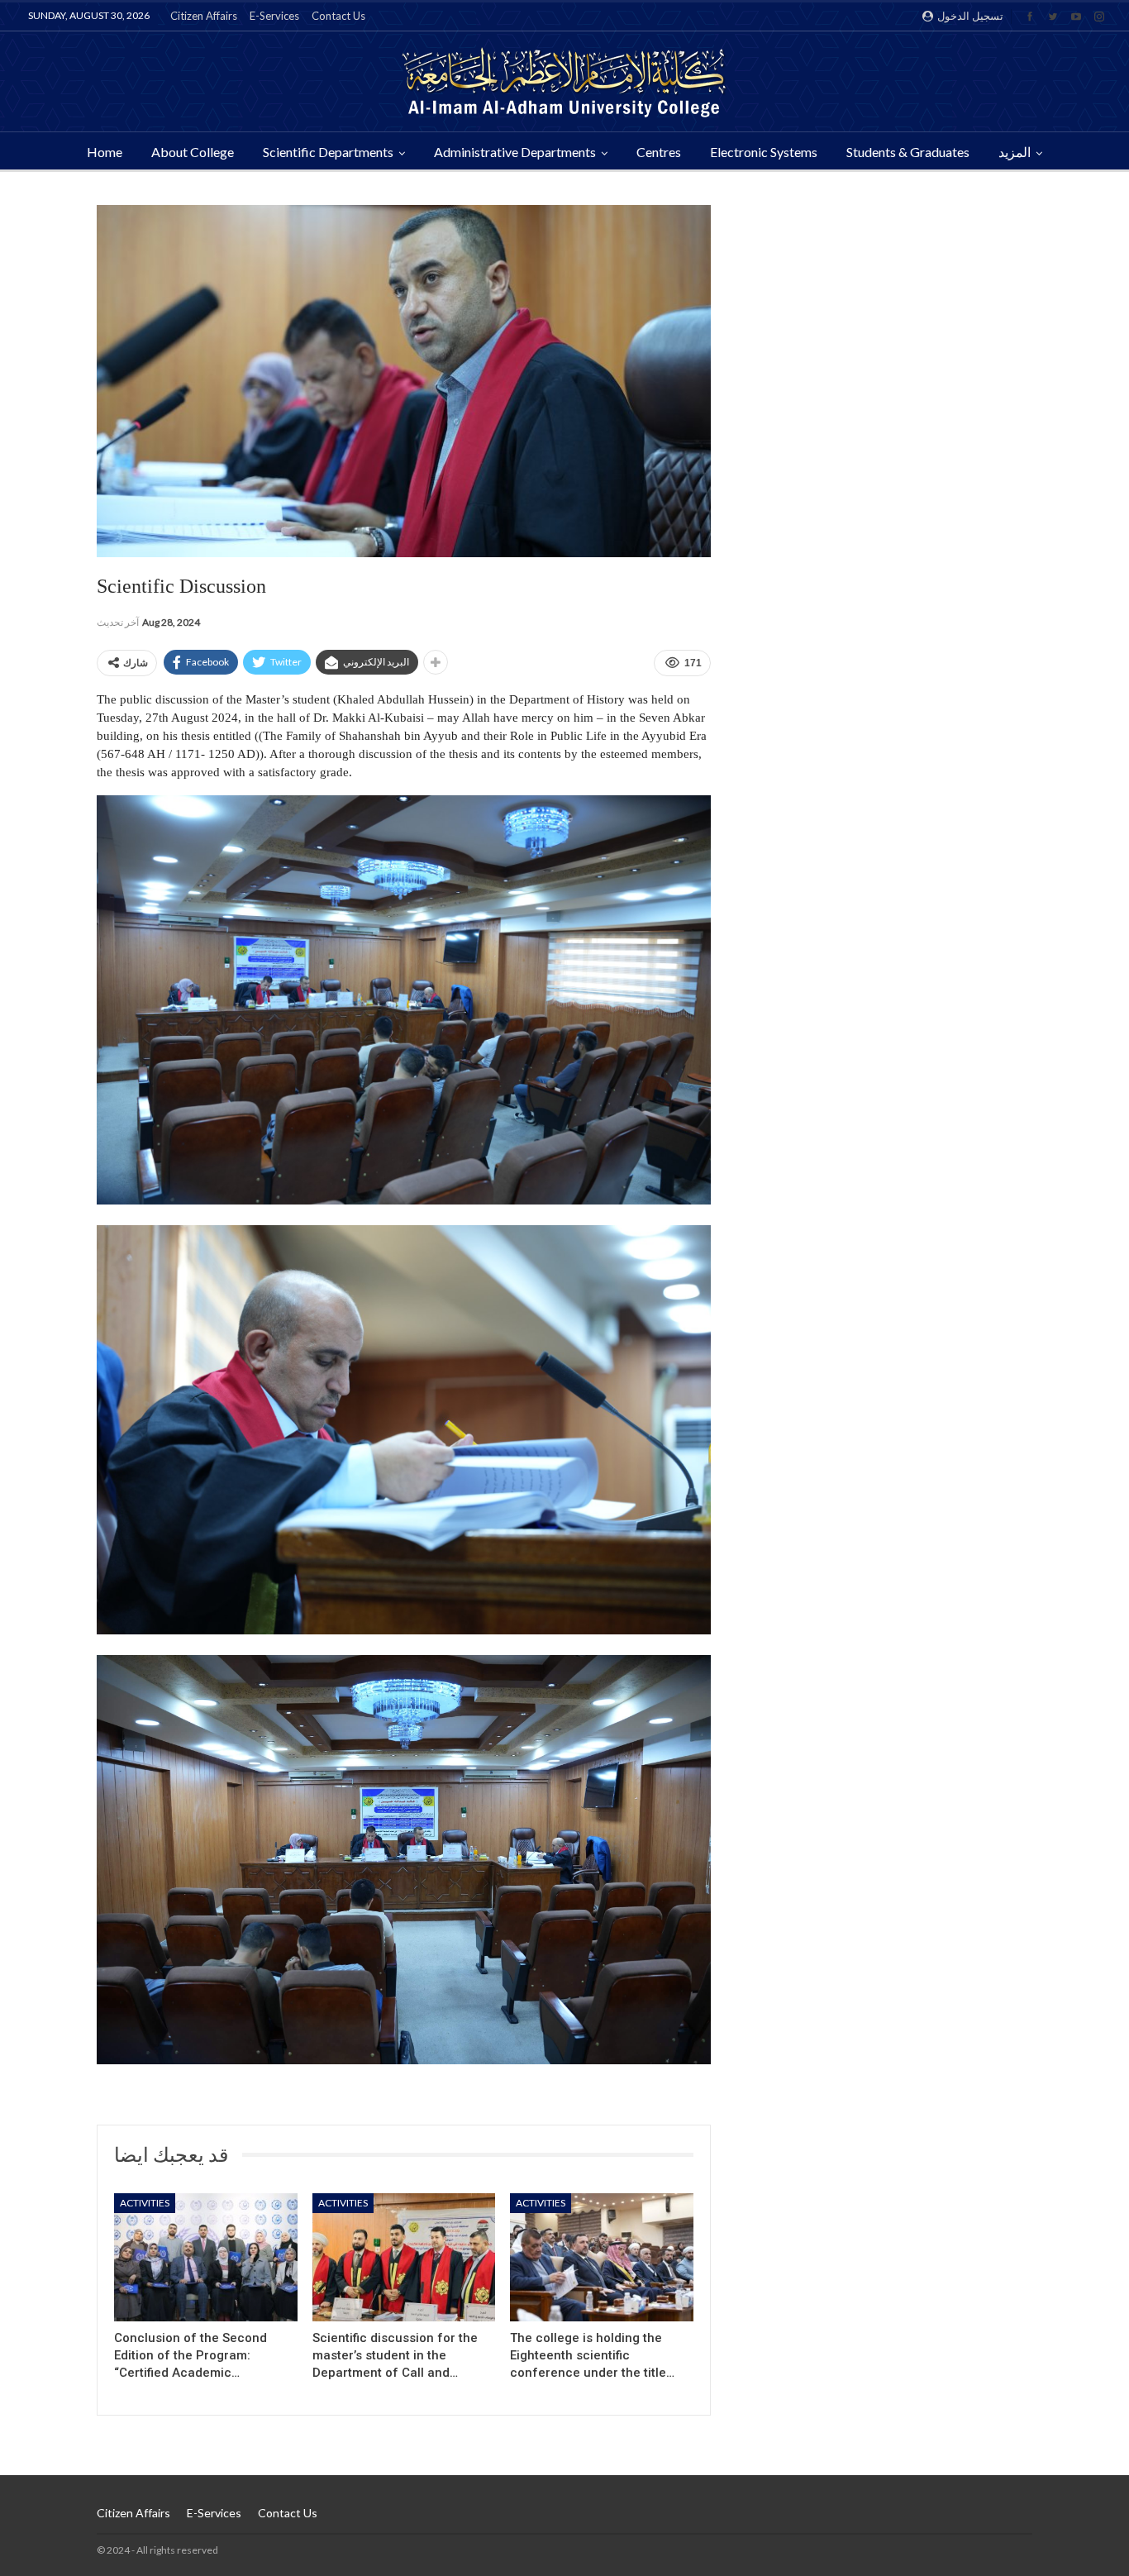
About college (193, 152)
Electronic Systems (764, 152)
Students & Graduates (908, 152)
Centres (659, 152)
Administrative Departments (515, 152)
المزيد (1015, 152)
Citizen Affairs (204, 16)
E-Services (274, 16)
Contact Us (338, 16)
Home (105, 152)
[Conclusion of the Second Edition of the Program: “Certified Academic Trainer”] (206, 2257)
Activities (145, 2203)
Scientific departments (328, 152)
